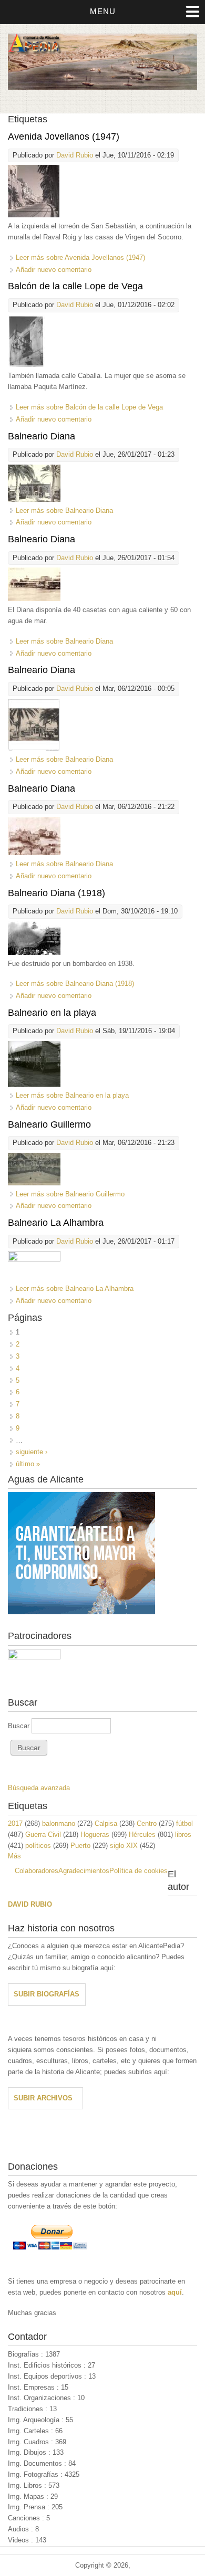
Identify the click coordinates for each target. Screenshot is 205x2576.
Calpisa (106, 1823)
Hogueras (95, 1834)
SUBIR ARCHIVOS (43, 2098)
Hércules (142, 1834)
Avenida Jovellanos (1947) (64, 136)
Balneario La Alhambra (56, 1223)
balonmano (59, 1823)
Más (14, 1856)
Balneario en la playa (52, 1013)
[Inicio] (102, 87)
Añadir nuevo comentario (54, 270)
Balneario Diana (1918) (57, 893)
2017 (15, 1823)
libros (183, 1834)
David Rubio (75, 155)
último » (28, 1464)
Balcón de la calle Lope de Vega (75, 286)
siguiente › (32, 1452)
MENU (103, 11)
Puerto (80, 1846)
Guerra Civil (43, 1834)
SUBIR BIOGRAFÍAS (47, 1994)
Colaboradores (37, 1871)
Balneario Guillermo (49, 1124)
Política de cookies (139, 1871)
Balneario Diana (42, 436)
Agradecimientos (84, 1871)
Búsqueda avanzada (39, 1788)
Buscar (20, 1726)
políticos (38, 1846)
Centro (147, 1823)
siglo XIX (124, 1846)
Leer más (80, 257)
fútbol (184, 1823)
